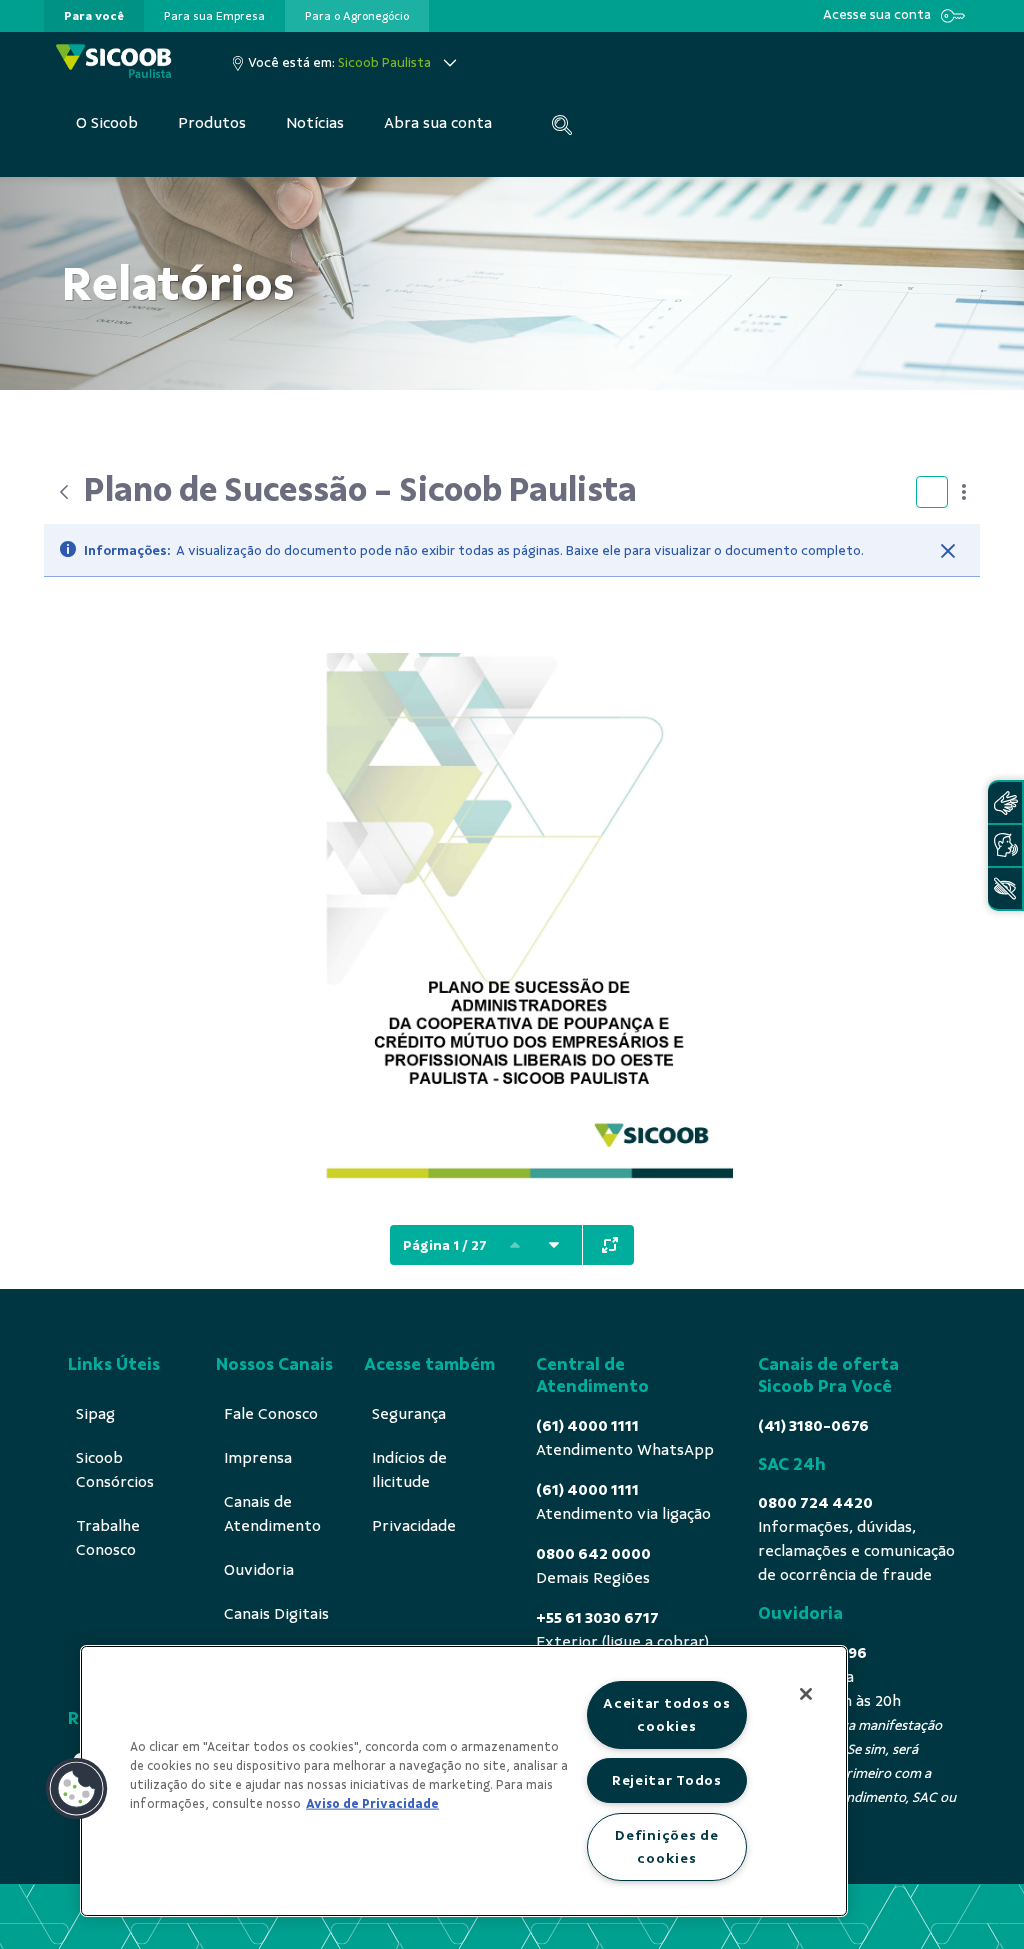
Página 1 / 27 (445, 1245)
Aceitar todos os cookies (667, 1714)
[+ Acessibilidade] (1005, 888)
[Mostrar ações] (964, 492)
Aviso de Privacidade (372, 1804)
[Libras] (1005, 802)
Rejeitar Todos (667, 1780)
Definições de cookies (666, 1846)
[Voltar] (64, 492)
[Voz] (1005, 845)
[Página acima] (515, 1245)
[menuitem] (94, 16)
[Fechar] (948, 551)
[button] (77, 1789)
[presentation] (94, 16)
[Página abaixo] (554, 1245)
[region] (464, 1781)
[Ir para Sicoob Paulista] (114, 62)
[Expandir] (610, 1245)
